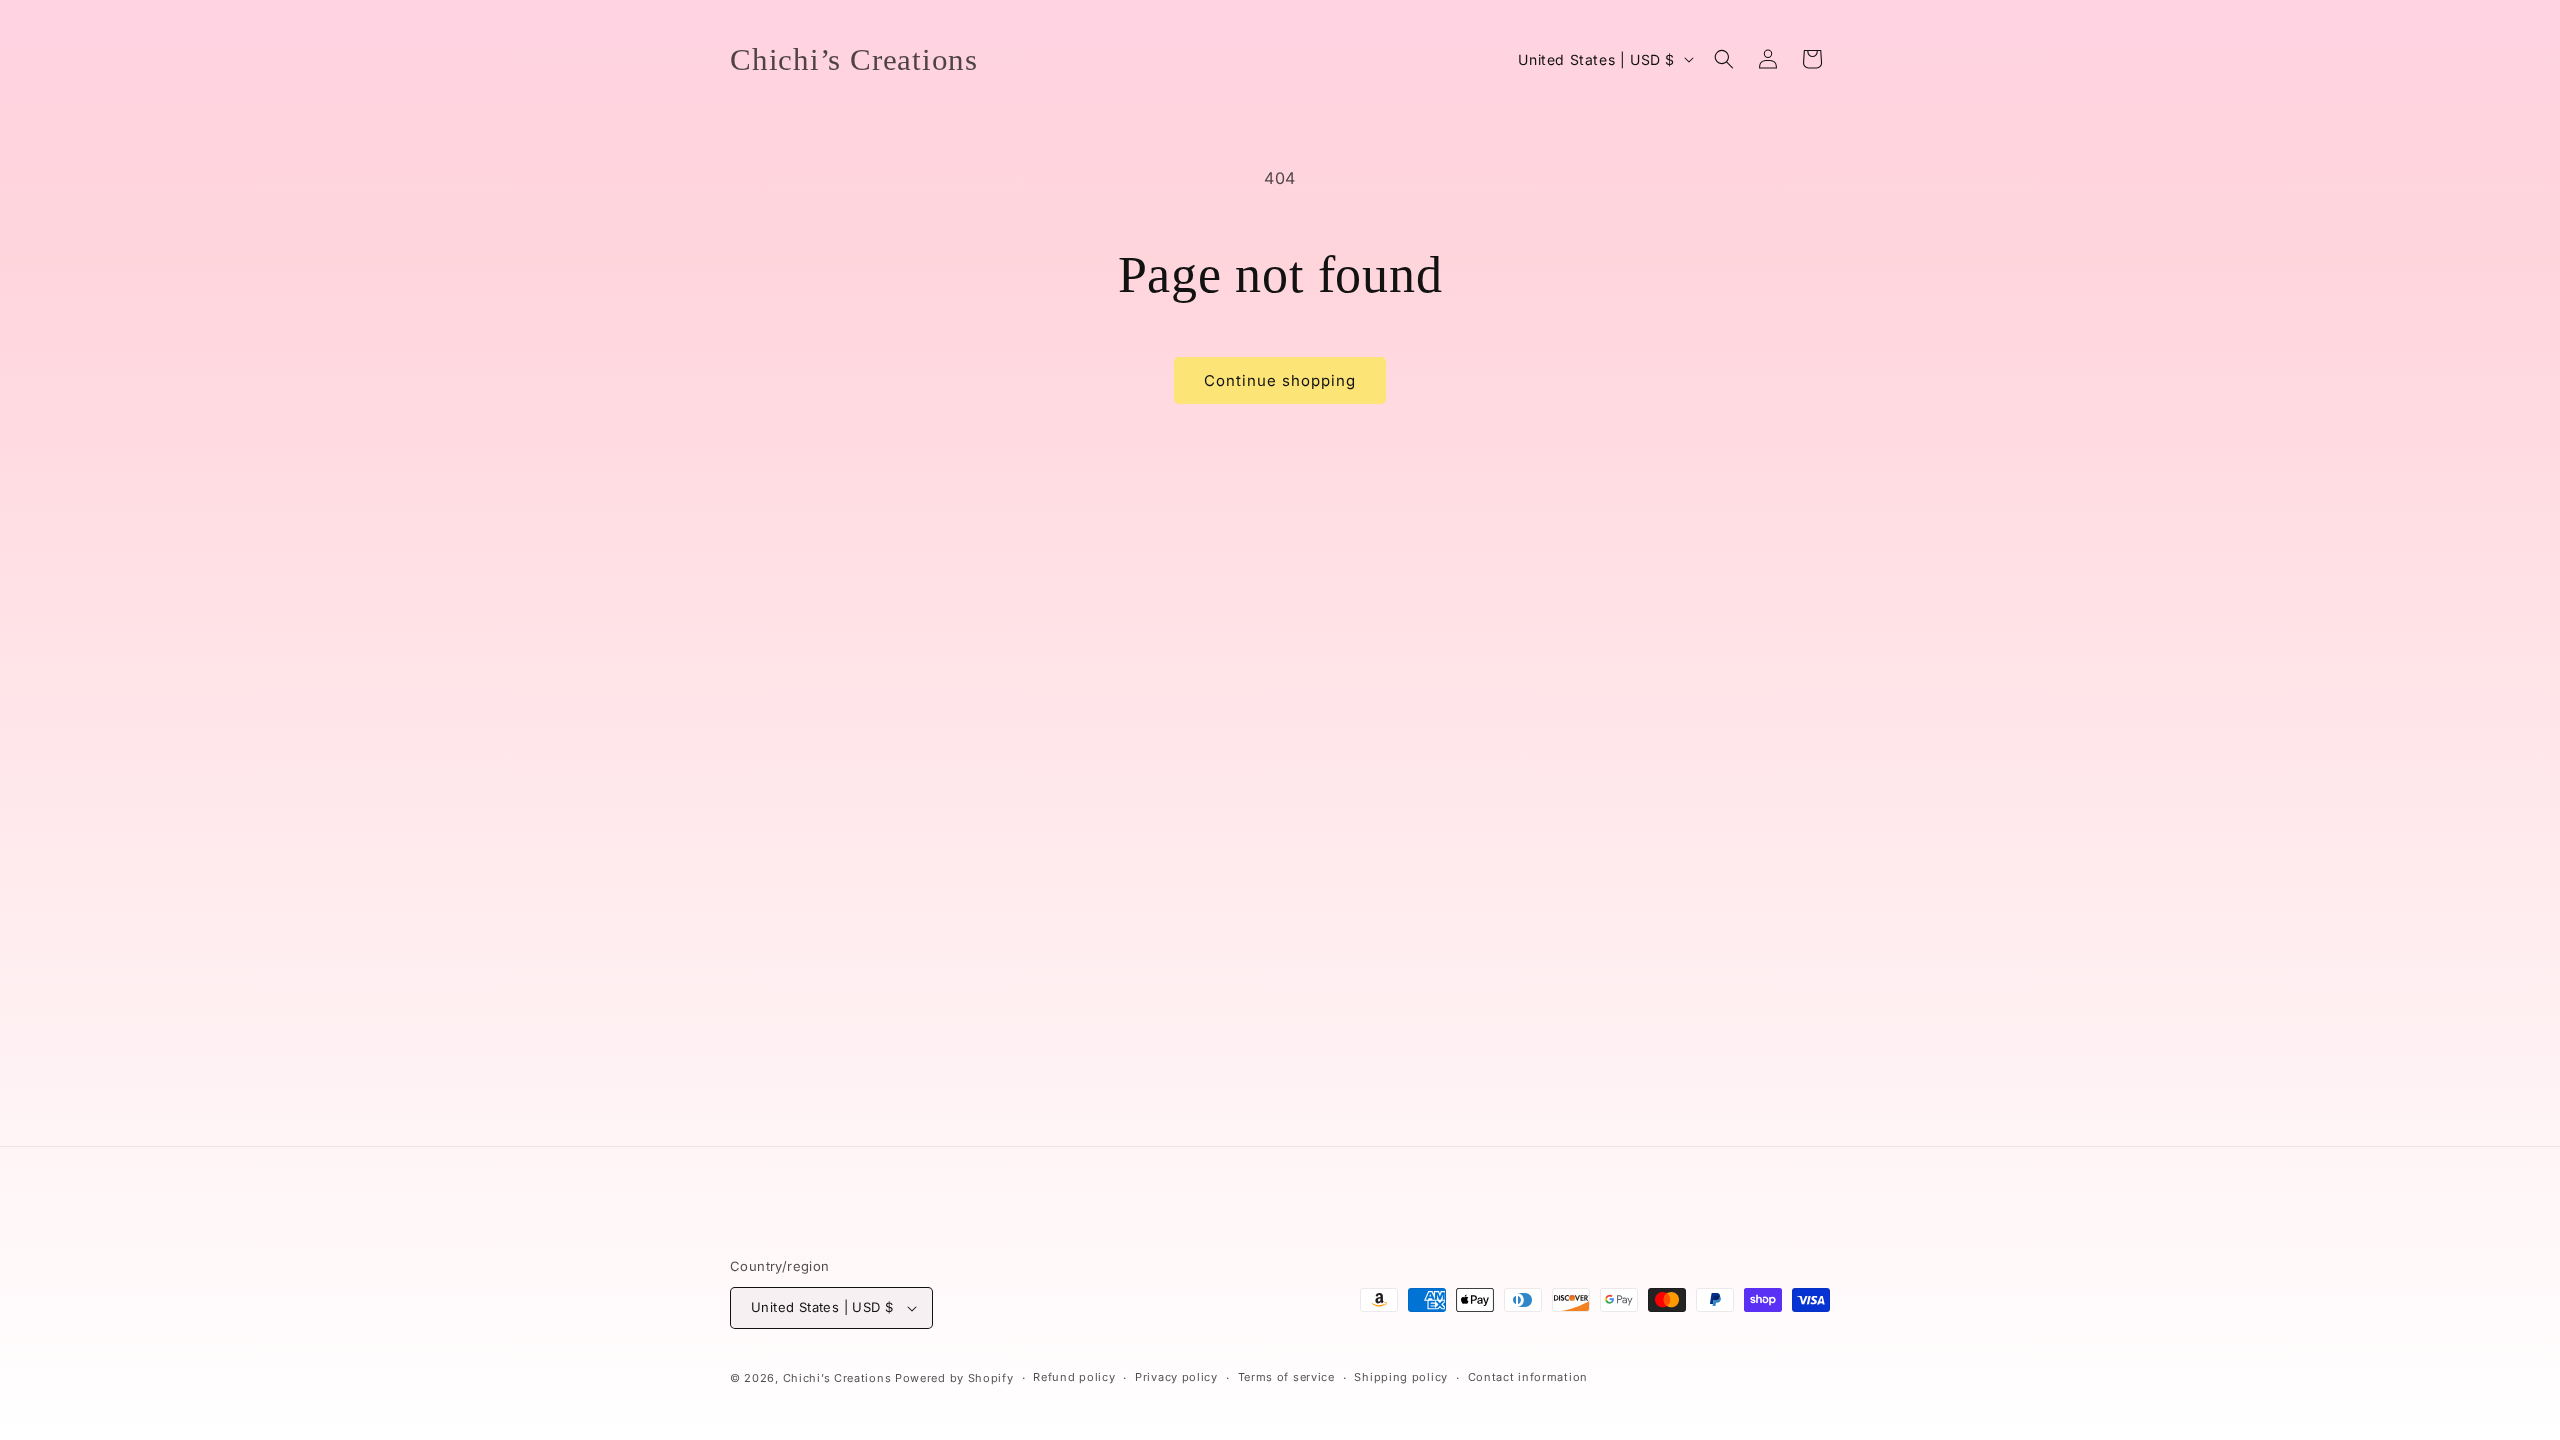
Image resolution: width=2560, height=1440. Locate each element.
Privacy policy (1176, 1377)
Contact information (1528, 1377)
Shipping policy (1401, 1377)
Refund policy (1074, 1377)
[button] (1724, 59)
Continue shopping (1280, 380)
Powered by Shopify (954, 1378)
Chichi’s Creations (837, 1378)
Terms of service (1286, 1377)
